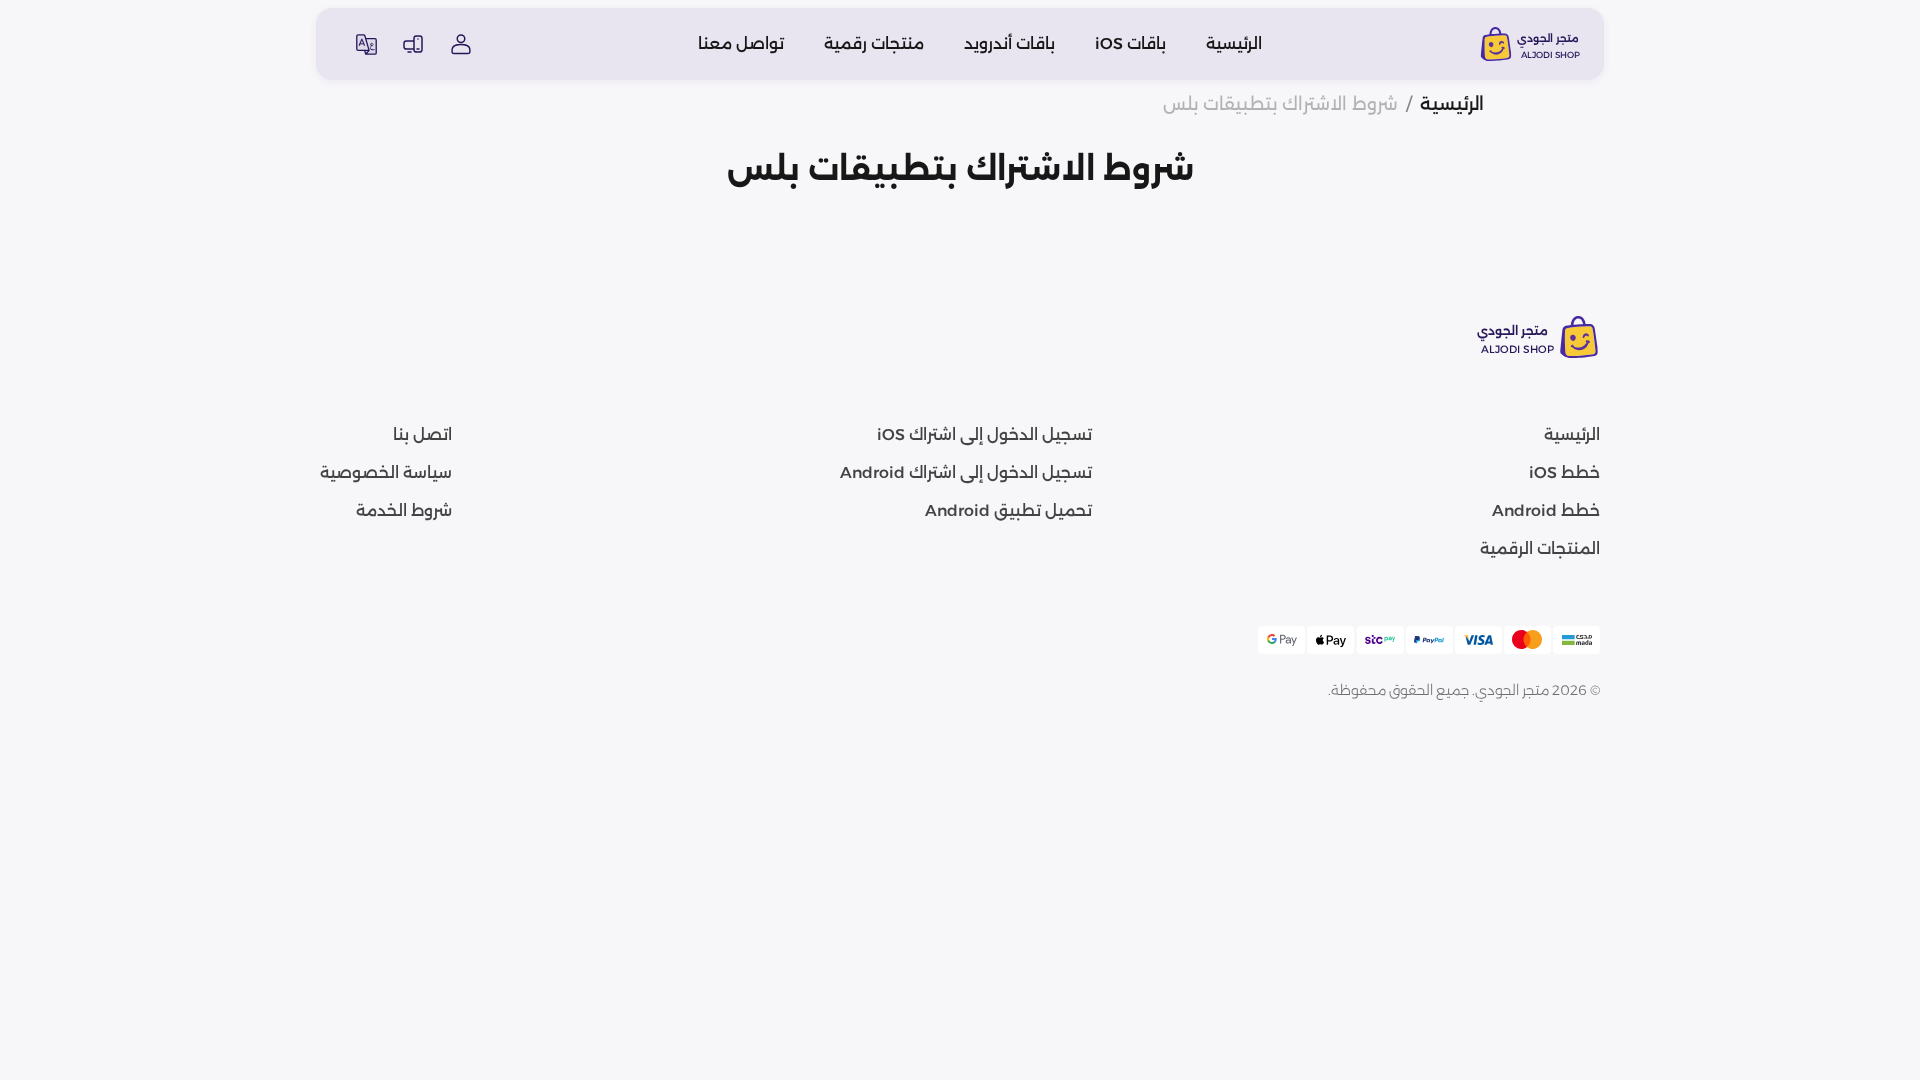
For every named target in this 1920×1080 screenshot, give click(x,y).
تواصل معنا (741, 43)
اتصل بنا (422, 434)
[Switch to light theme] (413, 44)
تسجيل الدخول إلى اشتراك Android (966, 472)
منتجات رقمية (874, 43)
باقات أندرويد (1009, 43)
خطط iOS (1564, 472)
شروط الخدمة (404, 510)
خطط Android (1546, 510)
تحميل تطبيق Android (1008, 510)
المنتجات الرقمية (1540, 548)
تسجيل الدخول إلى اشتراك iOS (984, 434)
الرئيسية (1234, 43)
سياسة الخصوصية (386, 472)
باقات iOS (1130, 43)
